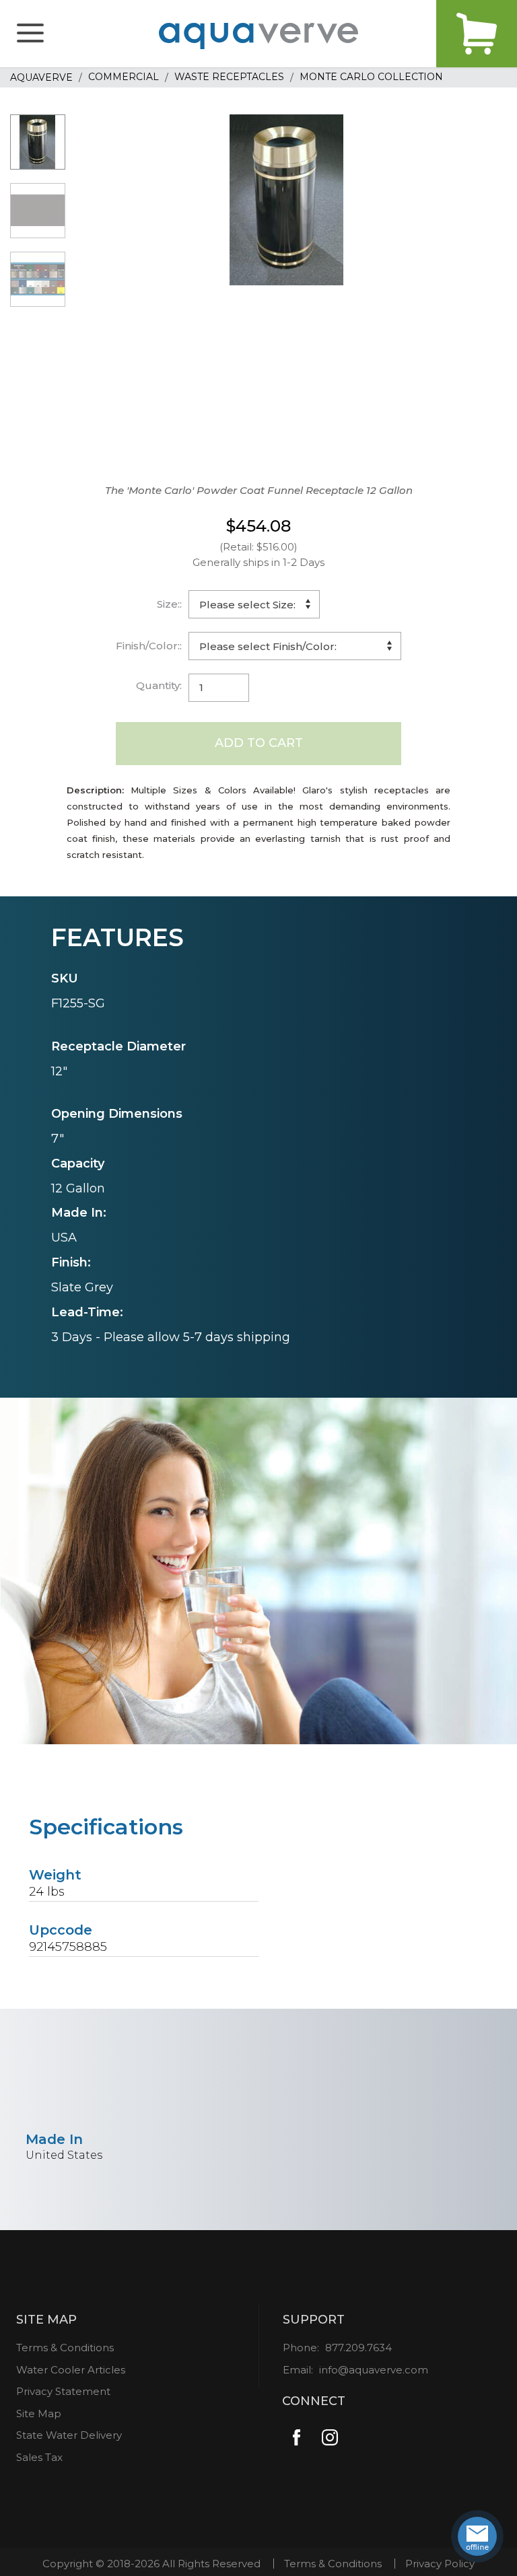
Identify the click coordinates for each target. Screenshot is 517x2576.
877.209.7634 (358, 2348)
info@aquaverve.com (374, 2370)
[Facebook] (297, 2437)
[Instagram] (330, 2437)
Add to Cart (259, 743)
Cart (477, 34)
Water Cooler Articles (71, 2370)
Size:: (169, 604)
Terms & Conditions (65, 2348)
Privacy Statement (63, 2391)
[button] (30, 34)
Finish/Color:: (149, 646)
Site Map (39, 2413)
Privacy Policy (440, 2564)
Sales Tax (39, 2457)
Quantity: (159, 685)
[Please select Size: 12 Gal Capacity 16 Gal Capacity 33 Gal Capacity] (254, 604)
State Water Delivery (69, 2435)
